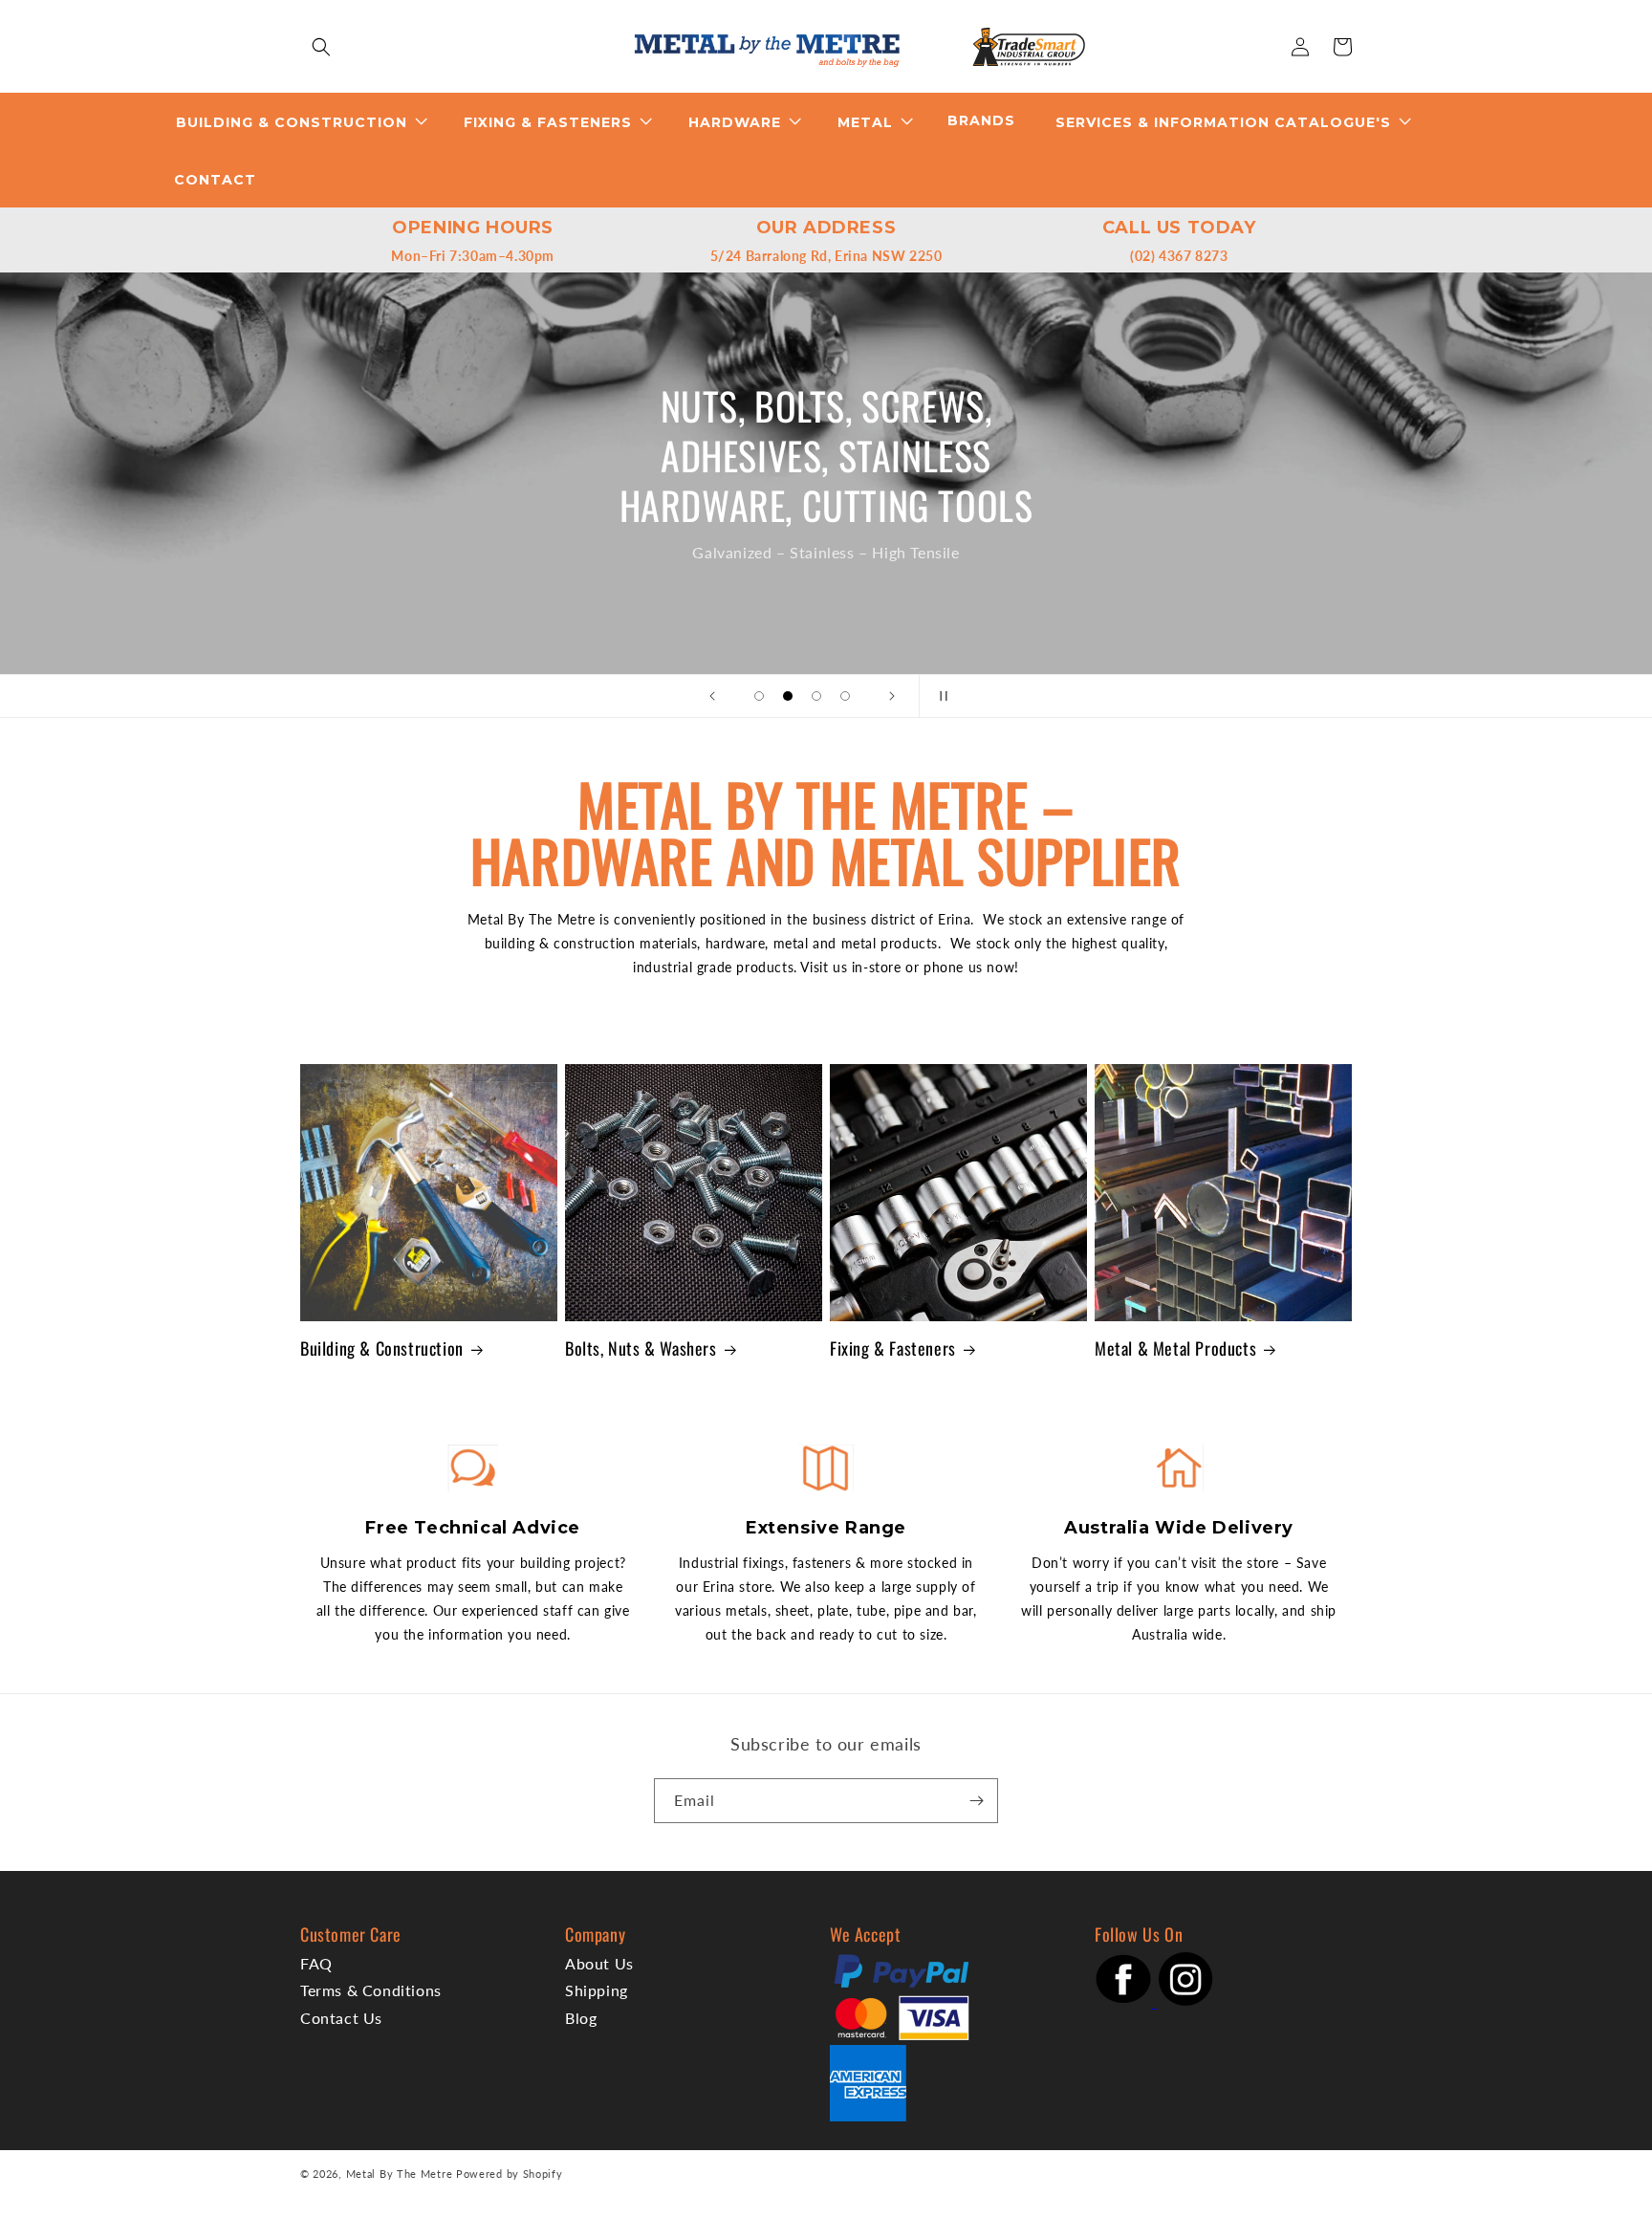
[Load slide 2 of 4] (788, 696)
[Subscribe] (976, 1801)
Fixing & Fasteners (893, 1348)
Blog (581, 2018)
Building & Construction (382, 1348)
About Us (599, 1963)
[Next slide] (892, 696)
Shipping (597, 1990)
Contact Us (341, 2018)
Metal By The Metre (400, 2174)
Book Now (848, 507)
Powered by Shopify (510, 2174)
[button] (321, 47)
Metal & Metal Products (1175, 1348)
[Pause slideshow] (940, 696)
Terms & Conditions (371, 1990)
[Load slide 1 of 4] (759, 696)
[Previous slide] (712, 696)
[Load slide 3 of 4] (816, 696)
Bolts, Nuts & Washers (641, 1348)
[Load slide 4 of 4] (845, 696)
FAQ (316, 1963)
